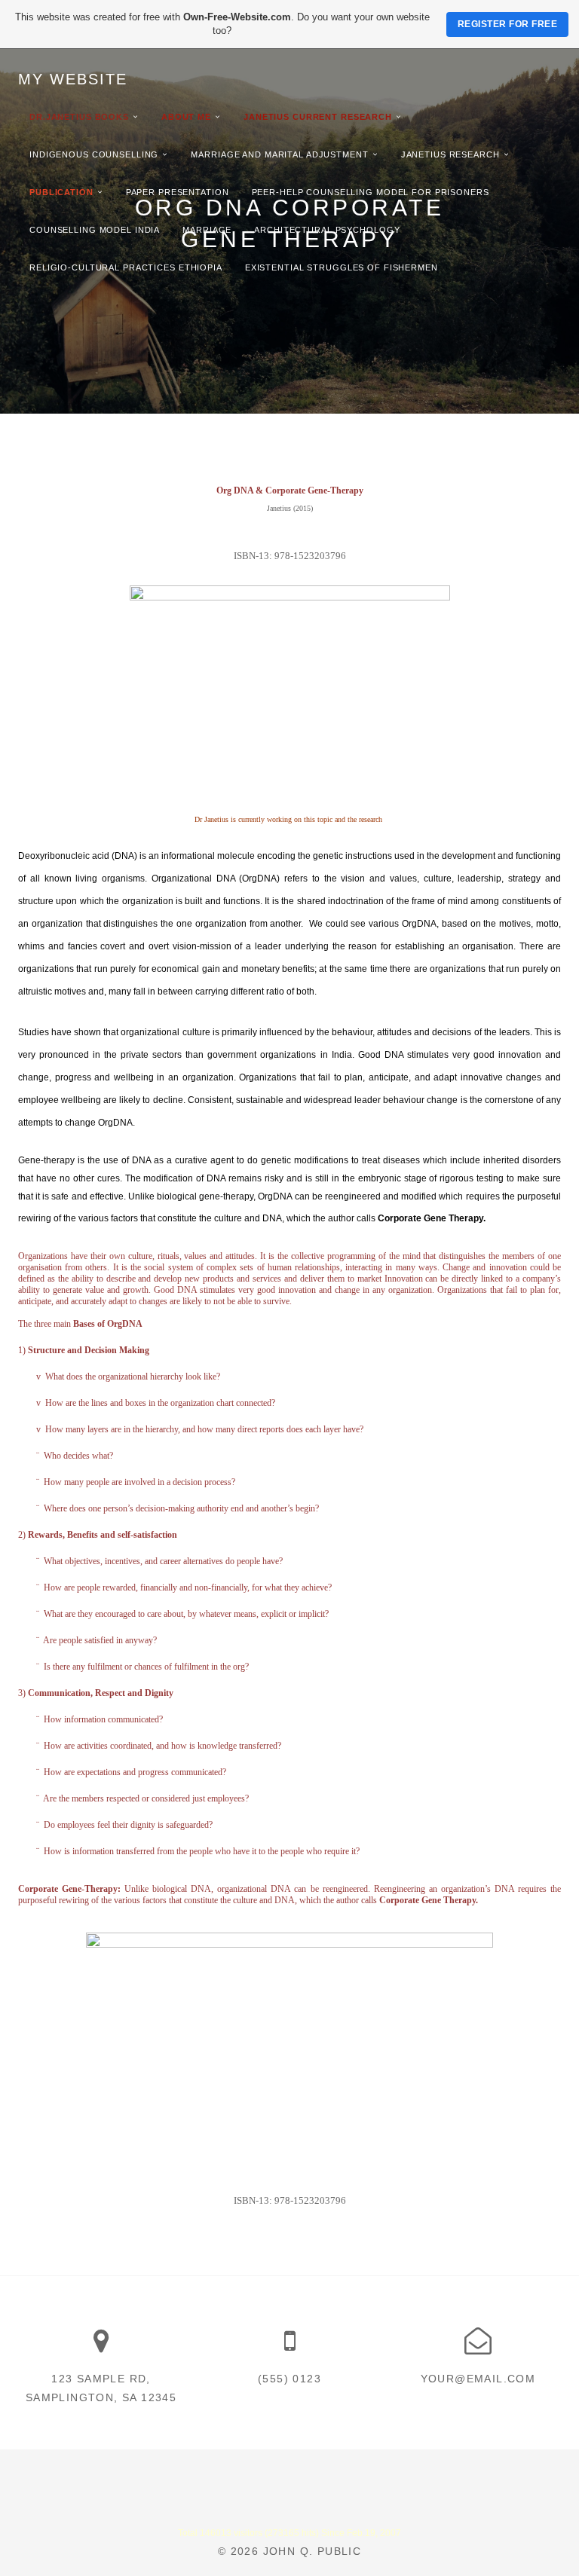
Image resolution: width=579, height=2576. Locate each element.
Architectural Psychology (327, 230)
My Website (73, 79)
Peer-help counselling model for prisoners (371, 192)
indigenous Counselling (94, 154)
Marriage (207, 230)
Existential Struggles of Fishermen (342, 267)
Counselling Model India (95, 230)
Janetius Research (450, 154)
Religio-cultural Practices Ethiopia (126, 267)
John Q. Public (312, 2551)
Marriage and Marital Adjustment (279, 154)
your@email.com (478, 2379)
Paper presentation (178, 192)
